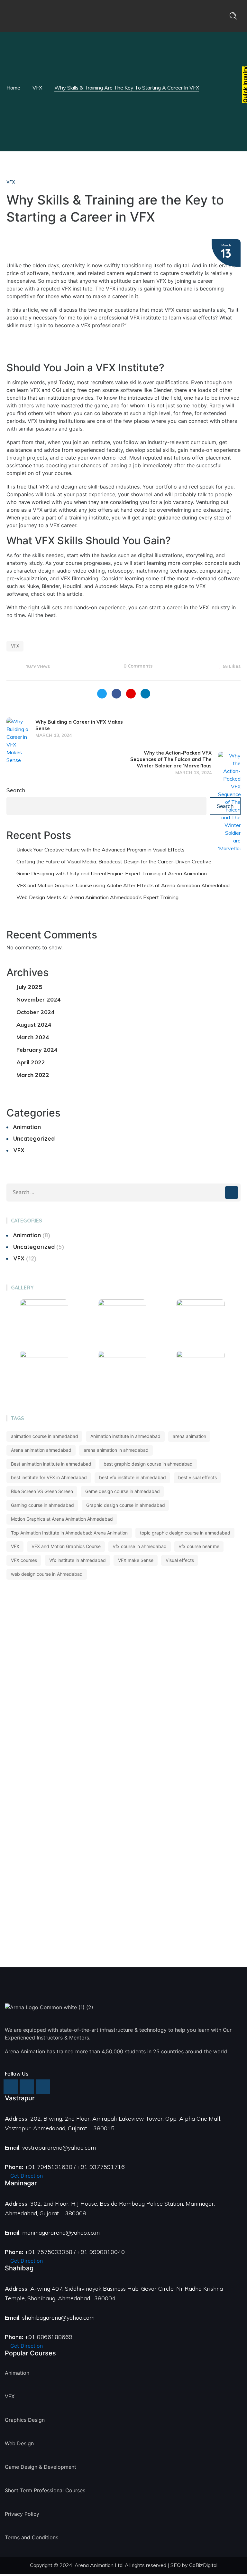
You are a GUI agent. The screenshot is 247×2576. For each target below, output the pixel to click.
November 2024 (39, 999)
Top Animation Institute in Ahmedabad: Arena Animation (69, 1533)
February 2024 (37, 1050)
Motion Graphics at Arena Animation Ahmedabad (62, 1519)
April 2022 (31, 1062)
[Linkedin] (43, 2087)
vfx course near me (199, 1546)
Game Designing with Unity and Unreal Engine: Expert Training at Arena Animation (112, 873)
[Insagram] (11, 2087)
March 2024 (33, 1037)
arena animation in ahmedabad (116, 1450)
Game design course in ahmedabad (123, 1491)
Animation (27, 1127)
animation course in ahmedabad (45, 1436)
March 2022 (33, 1075)
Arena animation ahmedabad (41, 1450)
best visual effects (197, 1477)
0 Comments (138, 666)
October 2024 (36, 1012)
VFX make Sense (136, 1560)
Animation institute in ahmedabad (125, 1436)
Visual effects (180, 1560)
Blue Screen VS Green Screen (42, 1491)
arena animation (189, 1436)
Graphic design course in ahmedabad (126, 1505)
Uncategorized (34, 1139)
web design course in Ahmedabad (47, 1574)
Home (13, 88)
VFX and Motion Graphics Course (66, 1546)
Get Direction (26, 2176)
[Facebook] (27, 2087)
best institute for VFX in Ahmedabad (49, 1477)
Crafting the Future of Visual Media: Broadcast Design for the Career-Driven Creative (114, 861)
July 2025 (29, 987)
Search (16, 790)
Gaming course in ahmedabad (42, 1505)
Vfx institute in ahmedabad (78, 1560)
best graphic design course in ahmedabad (148, 1464)
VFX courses (24, 1560)
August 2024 (34, 1025)
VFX (37, 88)
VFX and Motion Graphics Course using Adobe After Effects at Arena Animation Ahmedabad (123, 885)
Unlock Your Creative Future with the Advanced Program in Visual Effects (101, 850)
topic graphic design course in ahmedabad (185, 1533)
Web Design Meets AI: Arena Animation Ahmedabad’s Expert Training (97, 897)
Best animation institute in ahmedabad (51, 1464)
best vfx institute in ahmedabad (133, 1477)
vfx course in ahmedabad (140, 1546)
